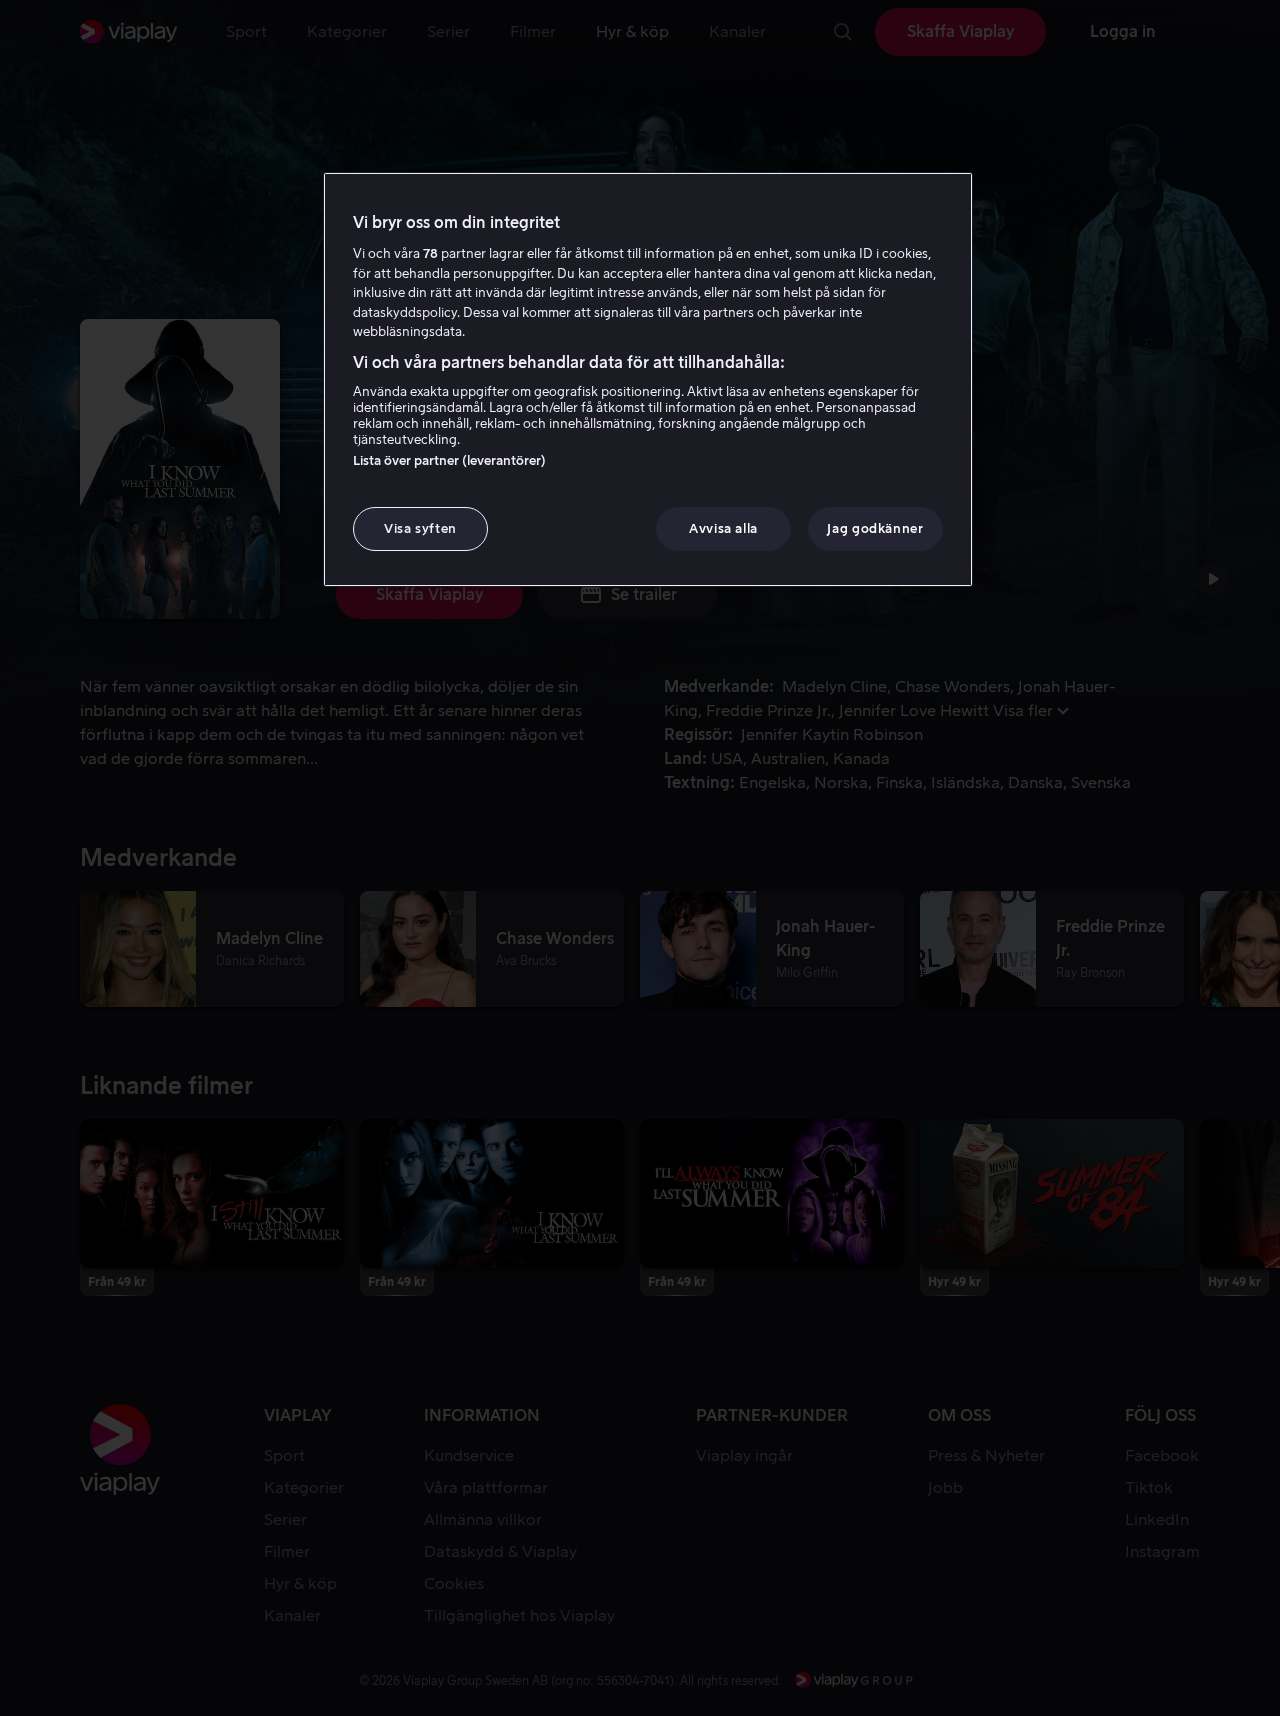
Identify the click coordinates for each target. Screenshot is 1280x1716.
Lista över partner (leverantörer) (449, 460)
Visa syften (420, 528)
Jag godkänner (875, 528)
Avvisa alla (723, 528)
